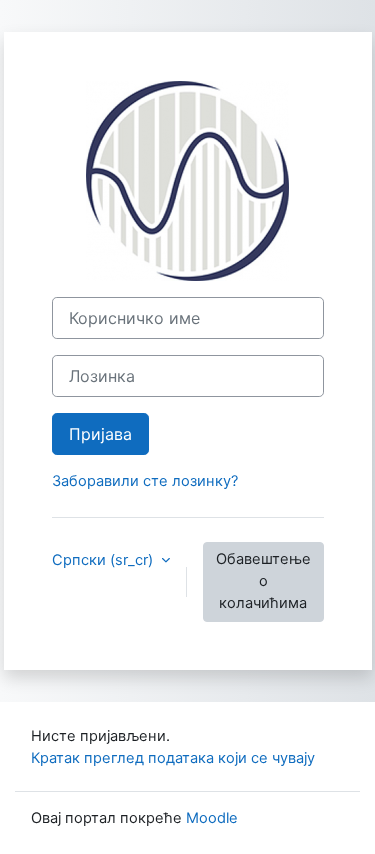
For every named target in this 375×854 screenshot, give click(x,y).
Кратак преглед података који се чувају (173, 758)
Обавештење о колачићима (263, 581)
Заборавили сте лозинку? (145, 481)
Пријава (100, 434)
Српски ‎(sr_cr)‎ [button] (104, 560)
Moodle (212, 818)
